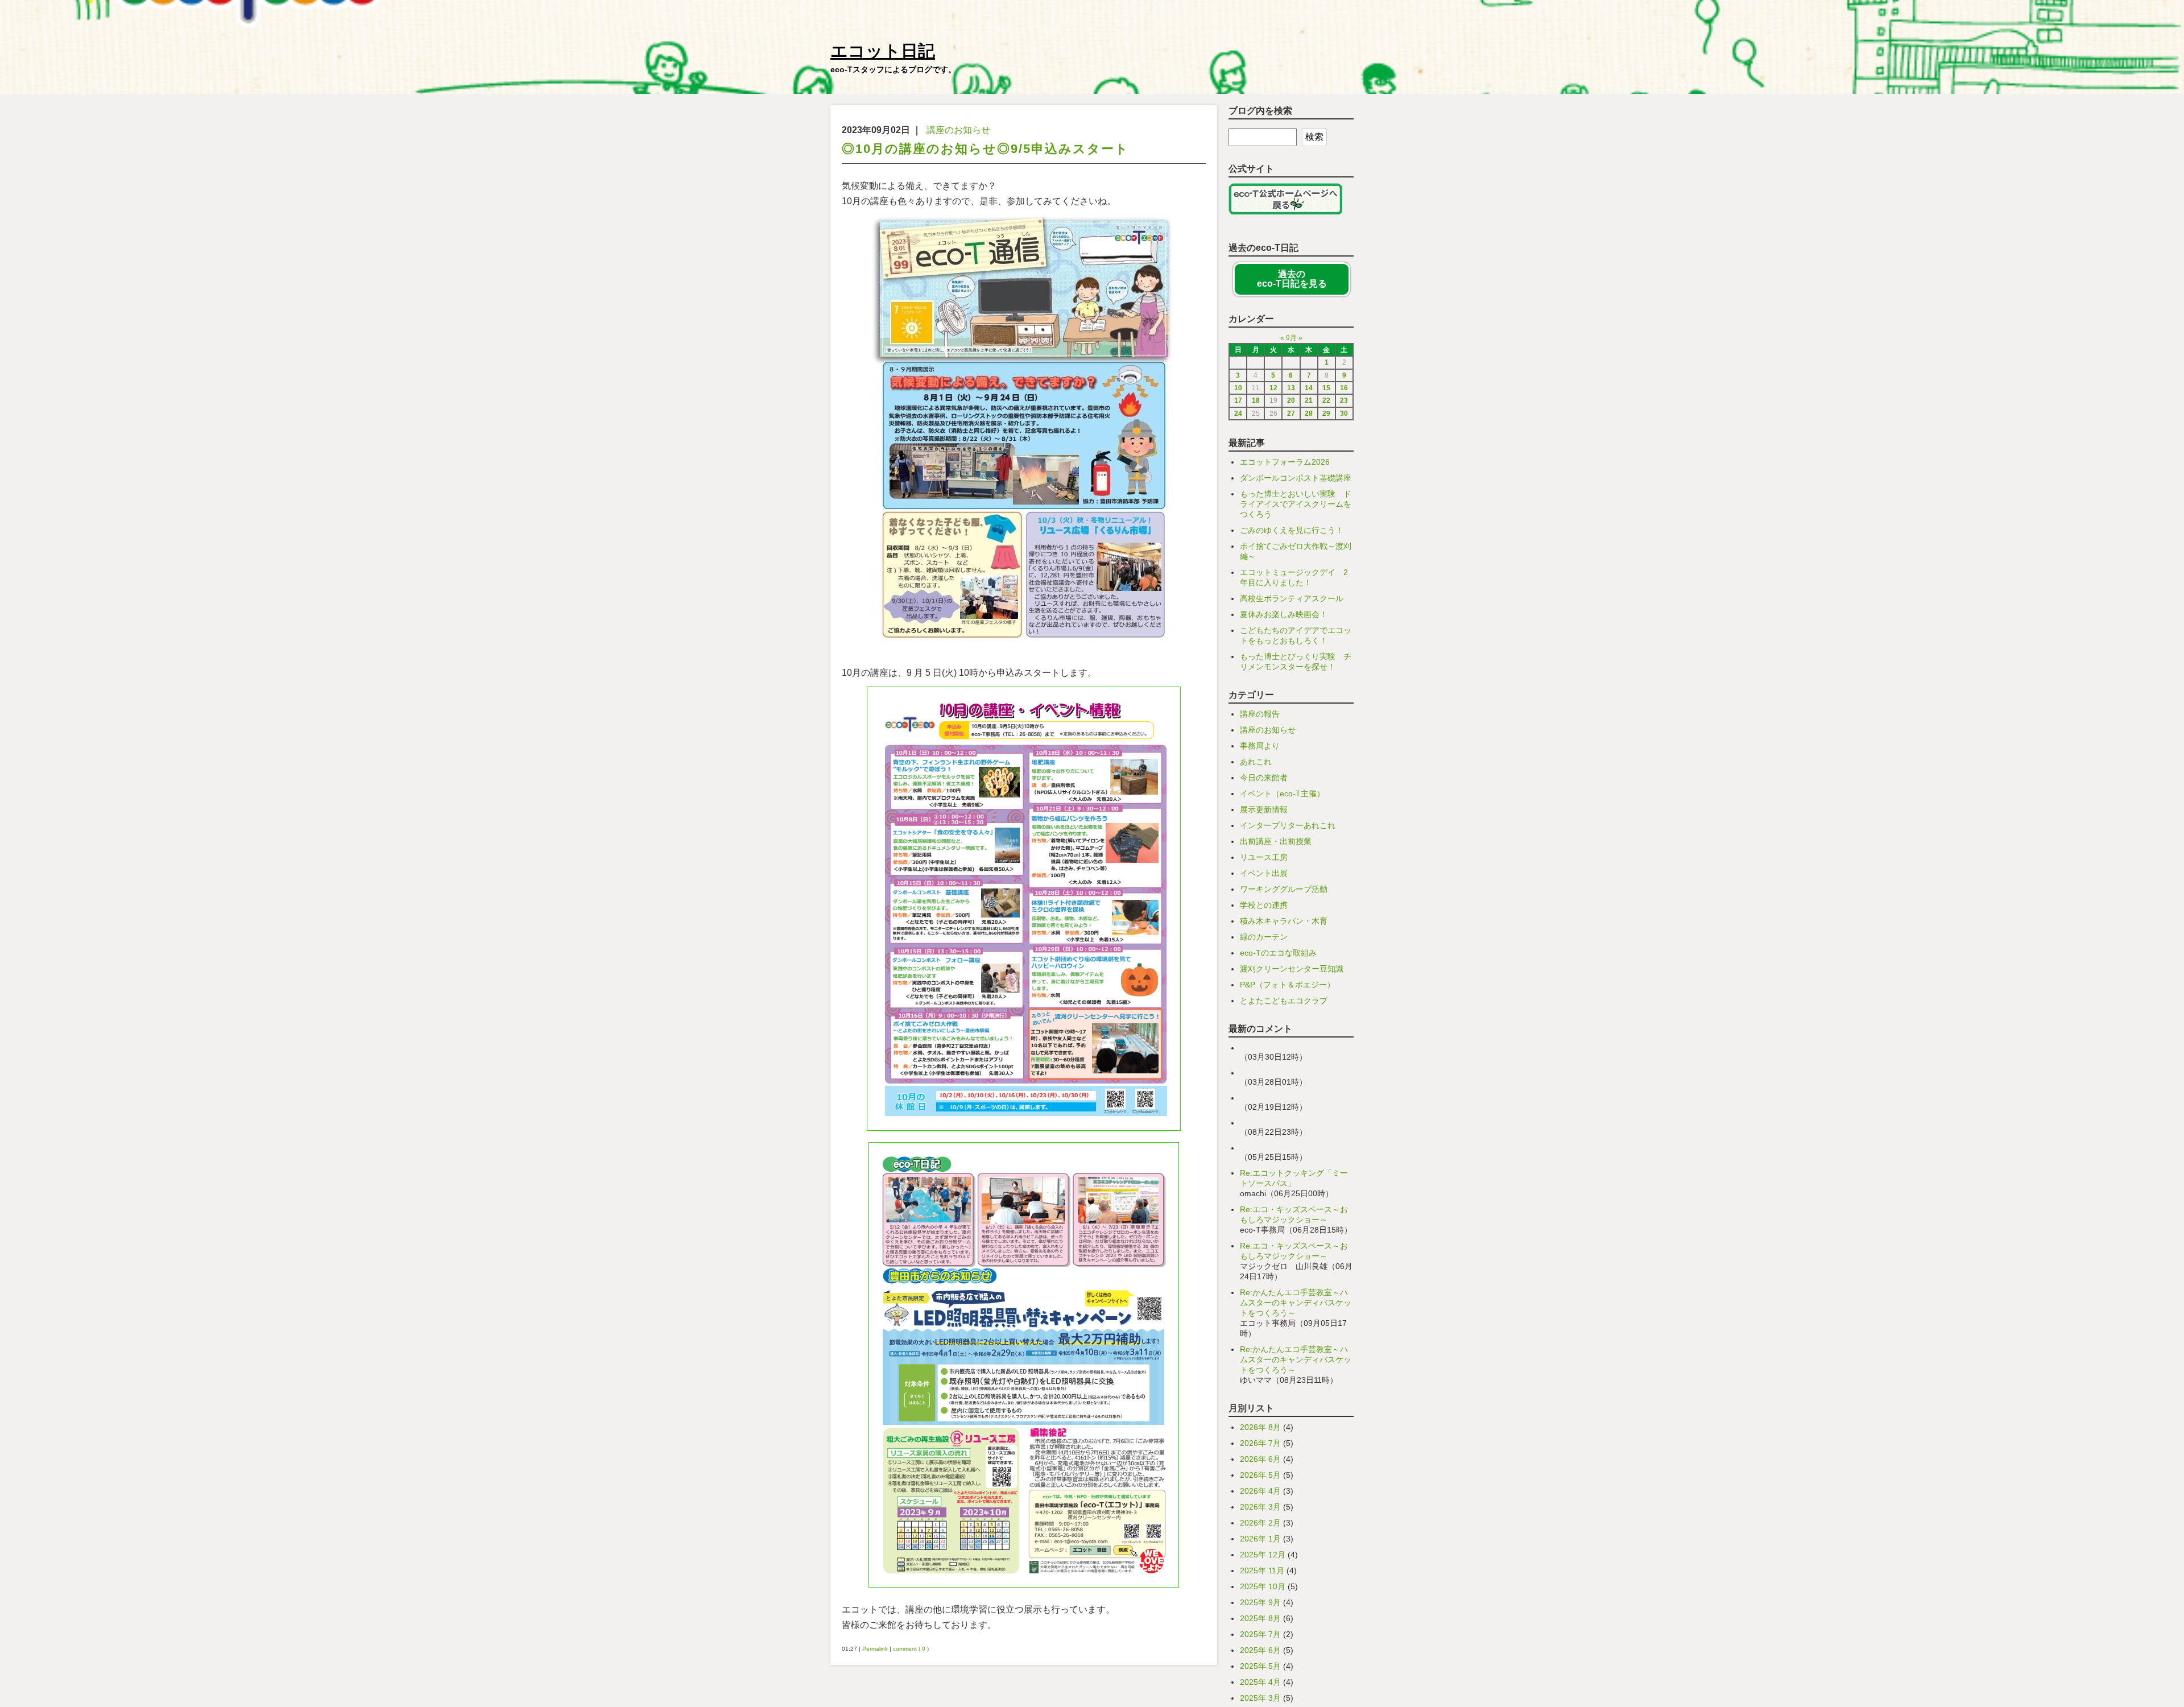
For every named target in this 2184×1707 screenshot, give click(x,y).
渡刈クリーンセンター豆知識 (1292, 969)
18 (1256, 400)
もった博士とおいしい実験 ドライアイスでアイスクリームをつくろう (1296, 504)
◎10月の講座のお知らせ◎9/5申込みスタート (985, 149)
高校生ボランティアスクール (1292, 598)
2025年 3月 (1260, 1698)
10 (1238, 388)
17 (1238, 400)
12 (1273, 388)
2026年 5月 (1260, 1475)
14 (1309, 388)
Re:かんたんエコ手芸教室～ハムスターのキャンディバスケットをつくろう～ (1296, 1303)
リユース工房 (1264, 857)
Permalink (875, 1649)
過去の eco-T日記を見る (1292, 279)
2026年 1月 (1260, 1539)
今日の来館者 (1264, 778)
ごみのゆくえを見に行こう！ (1292, 530)
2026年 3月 (1260, 1507)
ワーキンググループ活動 (1284, 889)
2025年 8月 (1260, 1618)
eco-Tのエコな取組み (1278, 953)
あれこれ (1256, 762)
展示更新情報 (1264, 809)
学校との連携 (1264, 905)
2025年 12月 (1263, 1555)
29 (1326, 414)
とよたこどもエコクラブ (1284, 1001)
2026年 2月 (1260, 1523)
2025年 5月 (1260, 1666)
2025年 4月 (1260, 1682)
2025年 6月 (1260, 1650)
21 (1309, 400)
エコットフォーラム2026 (1285, 462)
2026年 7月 (1260, 1443)
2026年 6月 (1260, 1459)
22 (1326, 400)
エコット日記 (883, 51)
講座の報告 (1260, 714)
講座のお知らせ (958, 130)
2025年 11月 (1262, 1570)
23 (1344, 400)
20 (1291, 400)
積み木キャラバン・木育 (1284, 921)
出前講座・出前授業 (1276, 841)
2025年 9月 (1260, 1602)
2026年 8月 (1260, 1427)
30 (1344, 414)
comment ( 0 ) (911, 1649)
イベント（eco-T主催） (1282, 793)
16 (1344, 388)
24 (1238, 414)
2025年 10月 (1263, 1586)
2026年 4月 (1260, 1491)
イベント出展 (1264, 873)
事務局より (1260, 746)
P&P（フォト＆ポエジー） (1287, 985)
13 (1291, 388)
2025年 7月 (1260, 1634)
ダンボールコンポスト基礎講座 (1296, 478)
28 (1309, 414)
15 (1326, 388)
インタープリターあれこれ (1288, 825)
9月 (1291, 338)
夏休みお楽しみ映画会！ (1284, 614)
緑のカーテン (1264, 937)
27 (1291, 414)
